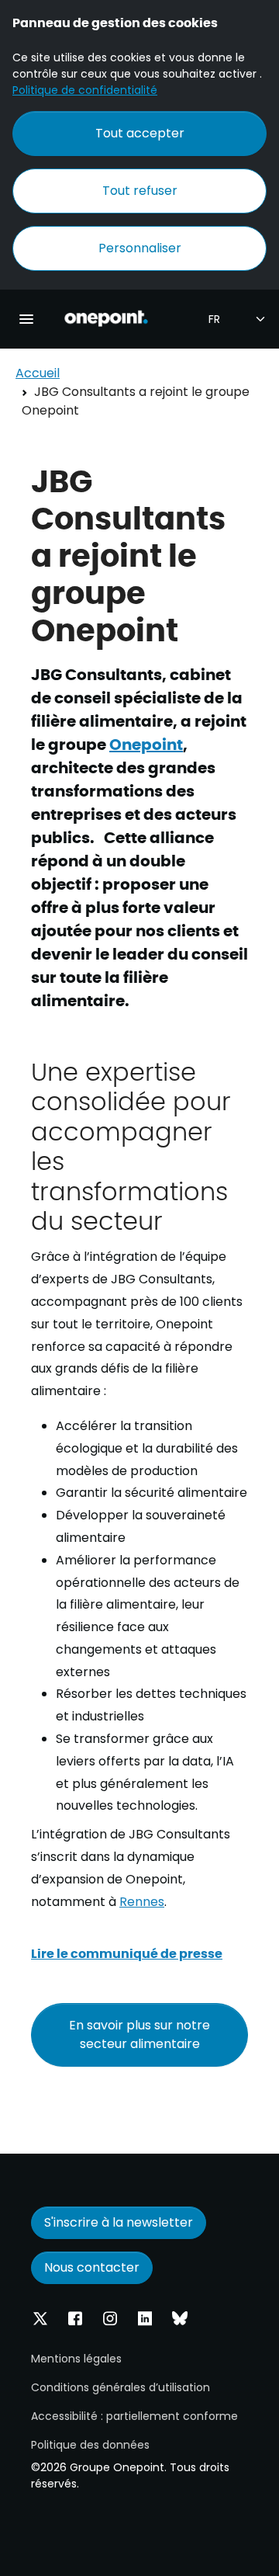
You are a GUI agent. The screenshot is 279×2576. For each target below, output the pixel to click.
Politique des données (90, 2445)
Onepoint (146, 743)
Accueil (38, 373)
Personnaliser (140, 248)
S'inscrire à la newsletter (119, 2222)
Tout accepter (140, 133)
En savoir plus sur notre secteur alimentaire (139, 2034)
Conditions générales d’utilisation (121, 2387)
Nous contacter (92, 2267)
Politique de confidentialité (85, 90)
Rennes (142, 1902)
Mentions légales (76, 2359)
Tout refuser (140, 191)
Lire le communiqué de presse (127, 1953)
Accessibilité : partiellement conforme (134, 2416)
